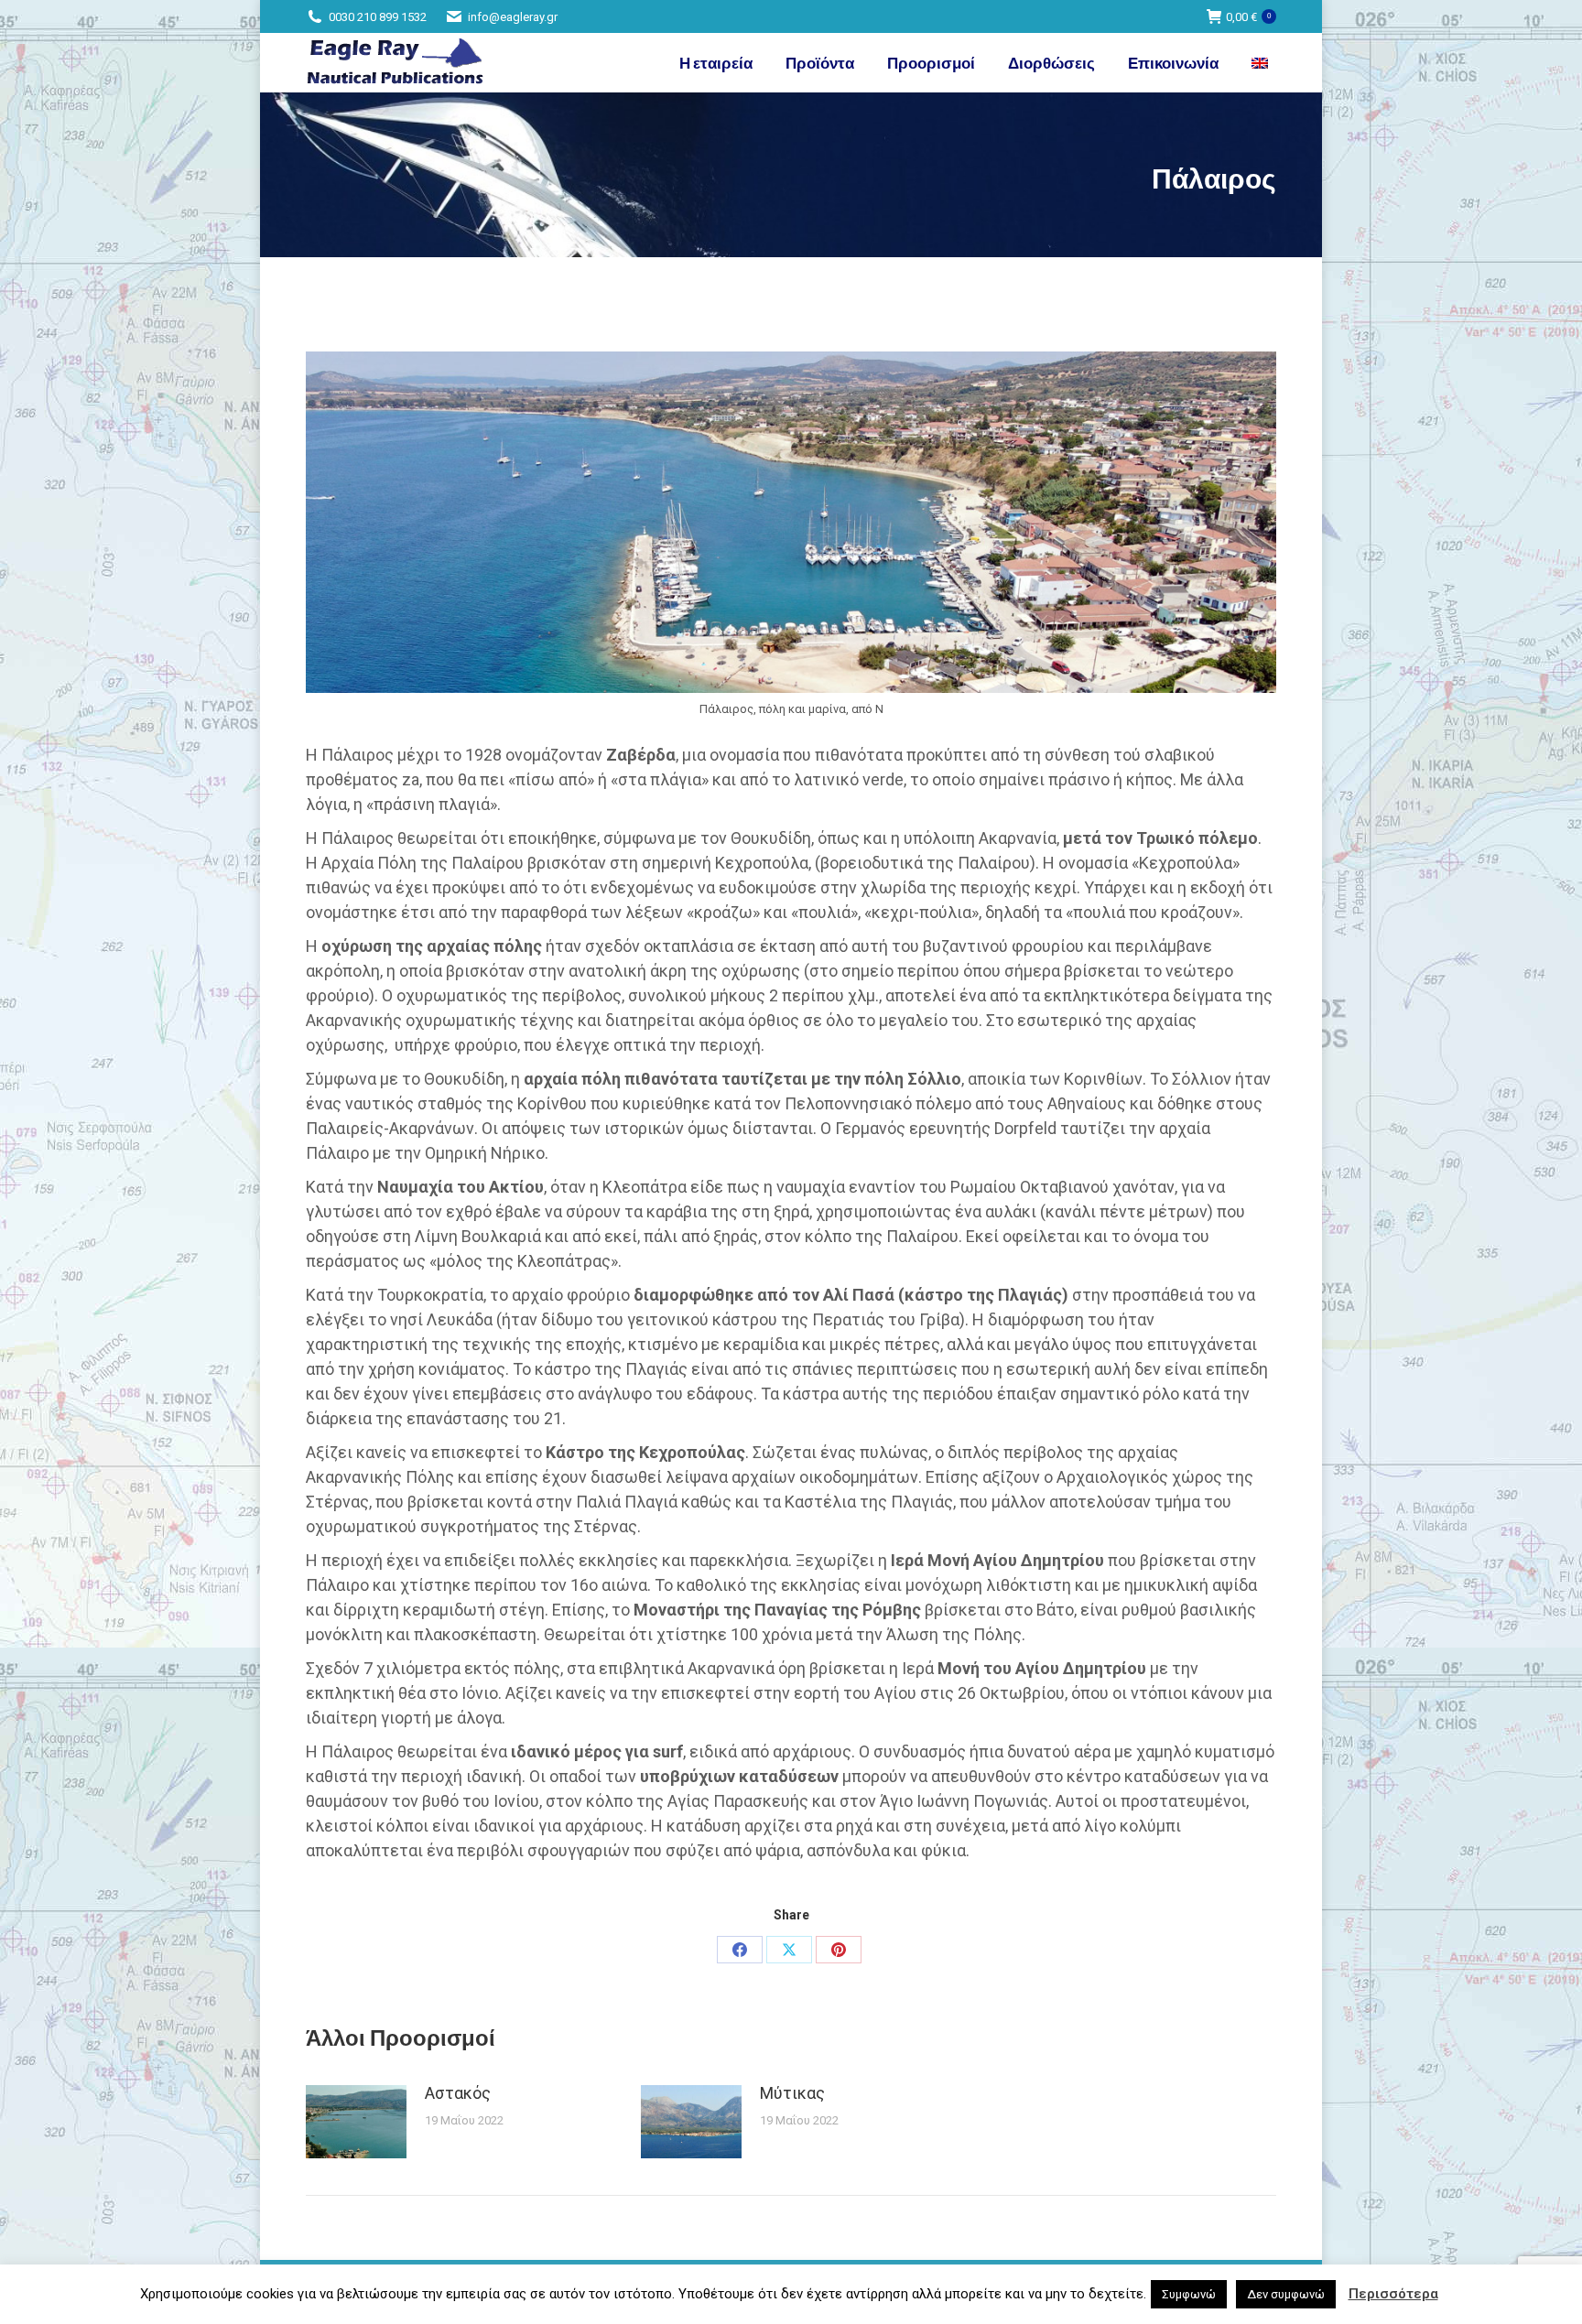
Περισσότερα (1393, 2294)
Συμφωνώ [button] (1189, 2294)
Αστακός (458, 2093)
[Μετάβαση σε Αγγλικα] (1262, 63)
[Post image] (356, 2122)
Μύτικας (792, 2093)
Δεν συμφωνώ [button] (1286, 2294)
